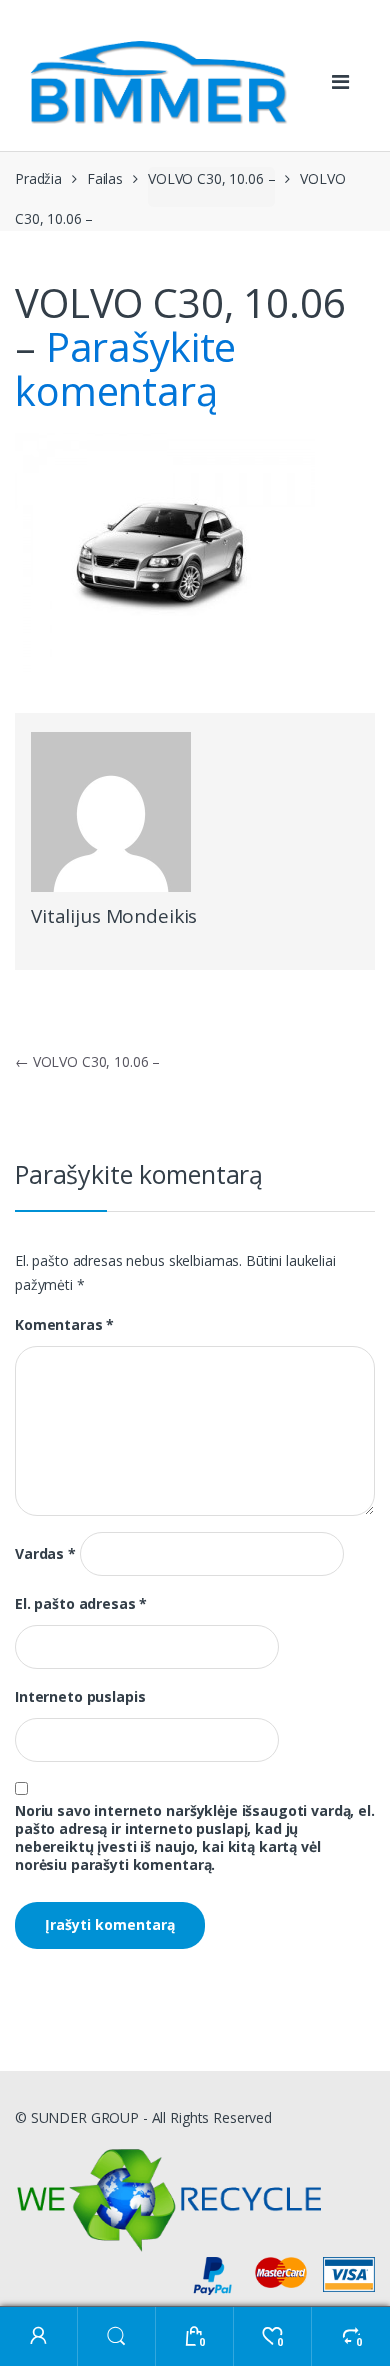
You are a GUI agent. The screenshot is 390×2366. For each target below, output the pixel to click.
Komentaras (64, 1325)
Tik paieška (117, 2336)
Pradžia (38, 178)
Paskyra (39, 2336)
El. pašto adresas (81, 1604)
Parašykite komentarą (125, 368)
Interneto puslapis (80, 1697)
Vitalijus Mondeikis (114, 916)
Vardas (45, 1554)
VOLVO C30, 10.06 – (211, 178)
